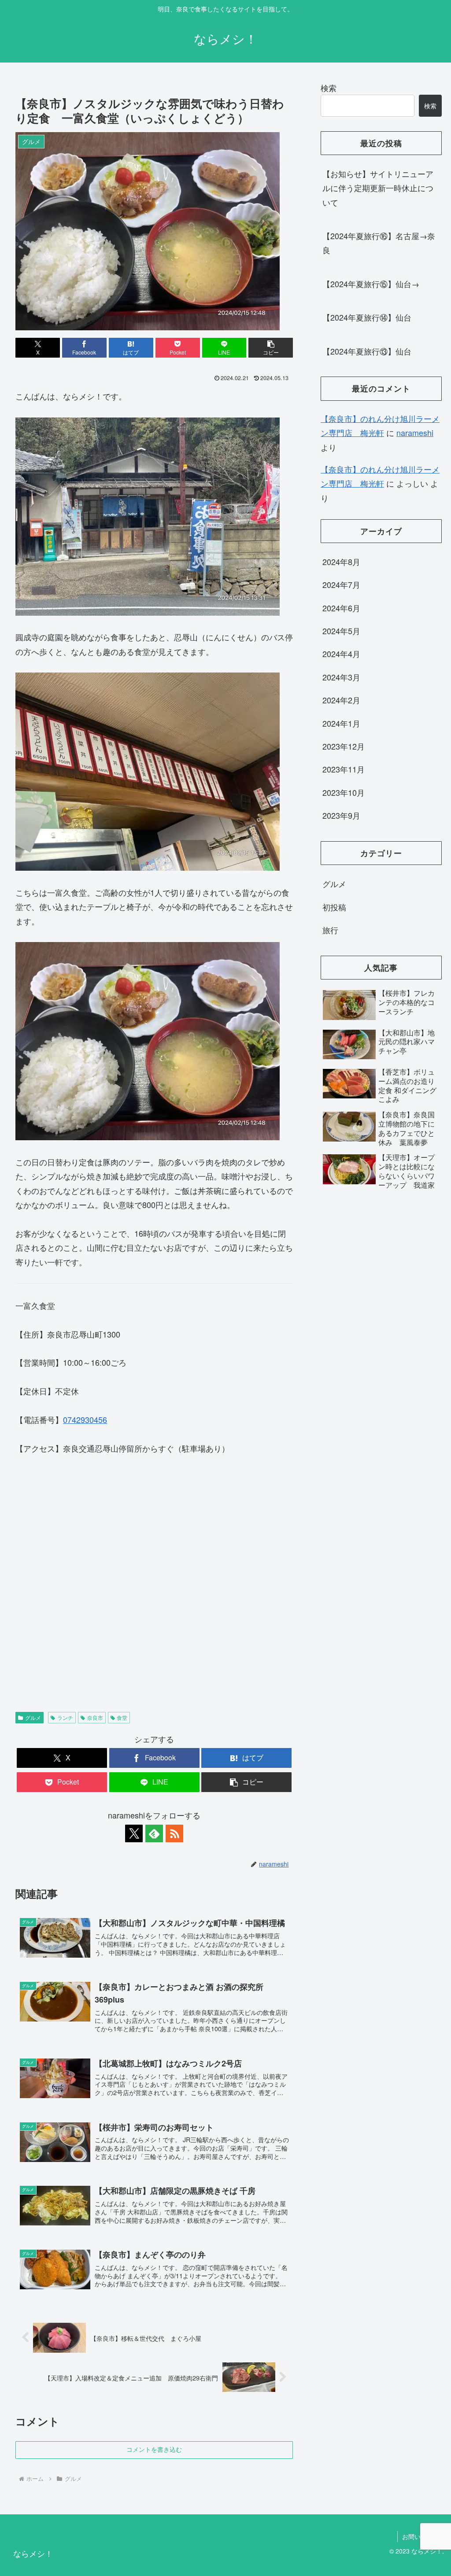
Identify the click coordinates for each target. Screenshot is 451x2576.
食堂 (122, 1717)
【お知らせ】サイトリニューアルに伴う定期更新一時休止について (378, 188)
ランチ (65, 1717)
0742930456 (85, 1419)
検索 (329, 88)
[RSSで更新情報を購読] (174, 1833)
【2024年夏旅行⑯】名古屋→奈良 (379, 243)
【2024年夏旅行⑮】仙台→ (371, 284)
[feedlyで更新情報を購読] (154, 1833)
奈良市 (95, 1717)
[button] (271, 348)
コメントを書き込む (154, 2450)
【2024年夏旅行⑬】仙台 (367, 351)
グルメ (33, 1717)
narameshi (415, 432)
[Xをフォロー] (134, 1833)
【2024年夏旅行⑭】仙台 (367, 317)
